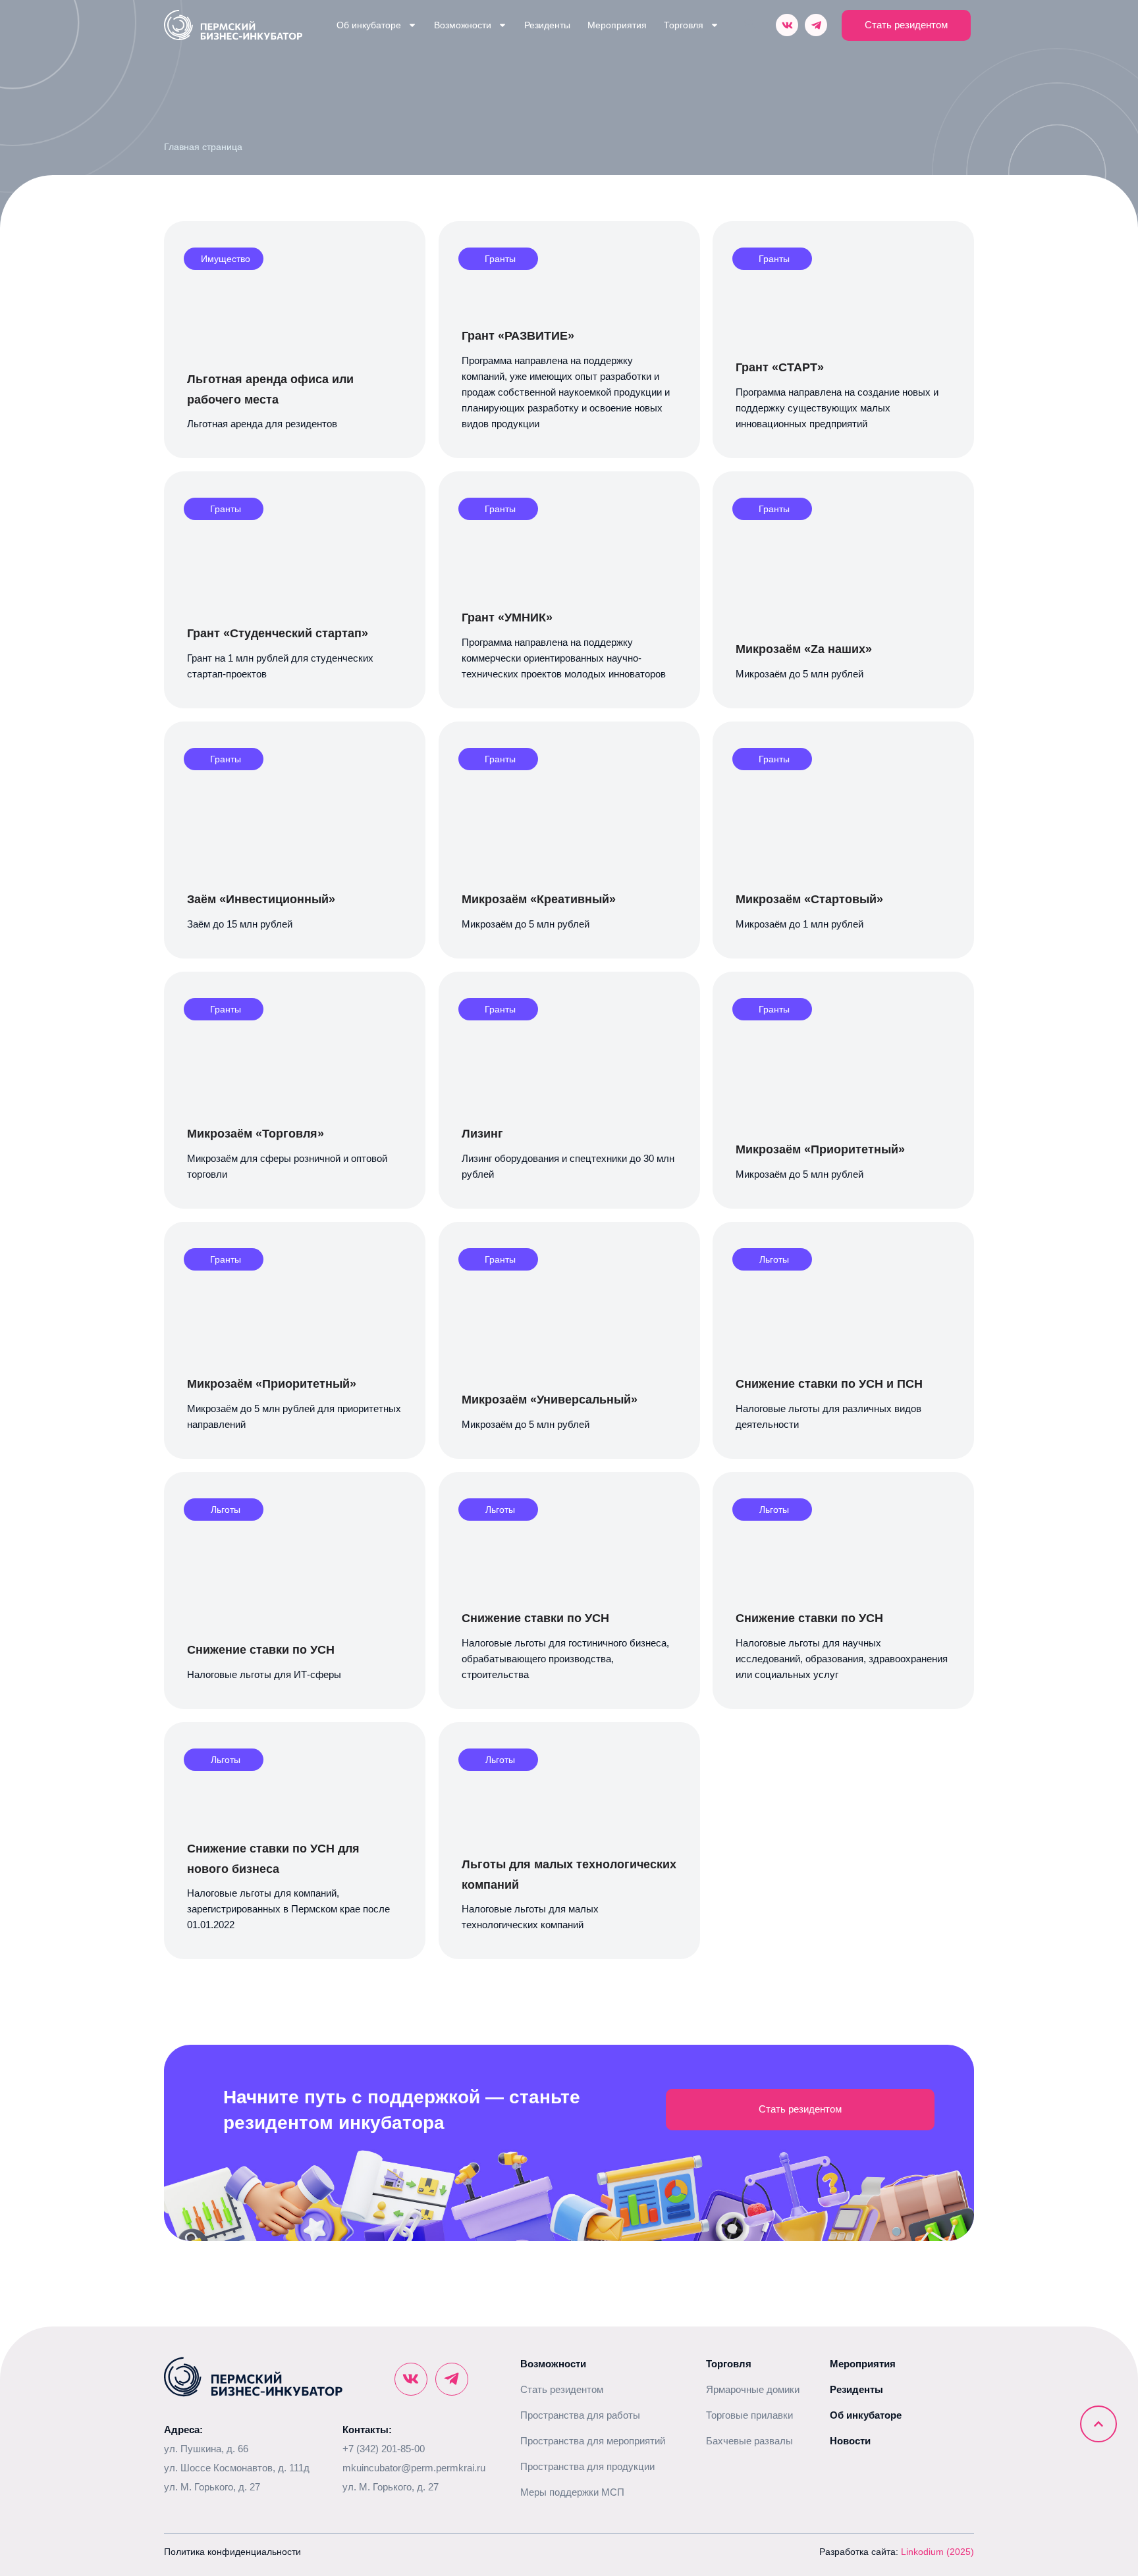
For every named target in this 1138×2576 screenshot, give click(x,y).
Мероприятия (617, 25)
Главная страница (203, 147)
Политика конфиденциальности (232, 2552)
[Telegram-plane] (816, 25)
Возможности (463, 25)
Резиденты (547, 25)
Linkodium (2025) (937, 2552)
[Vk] (787, 25)
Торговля (684, 25)
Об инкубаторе (369, 25)
